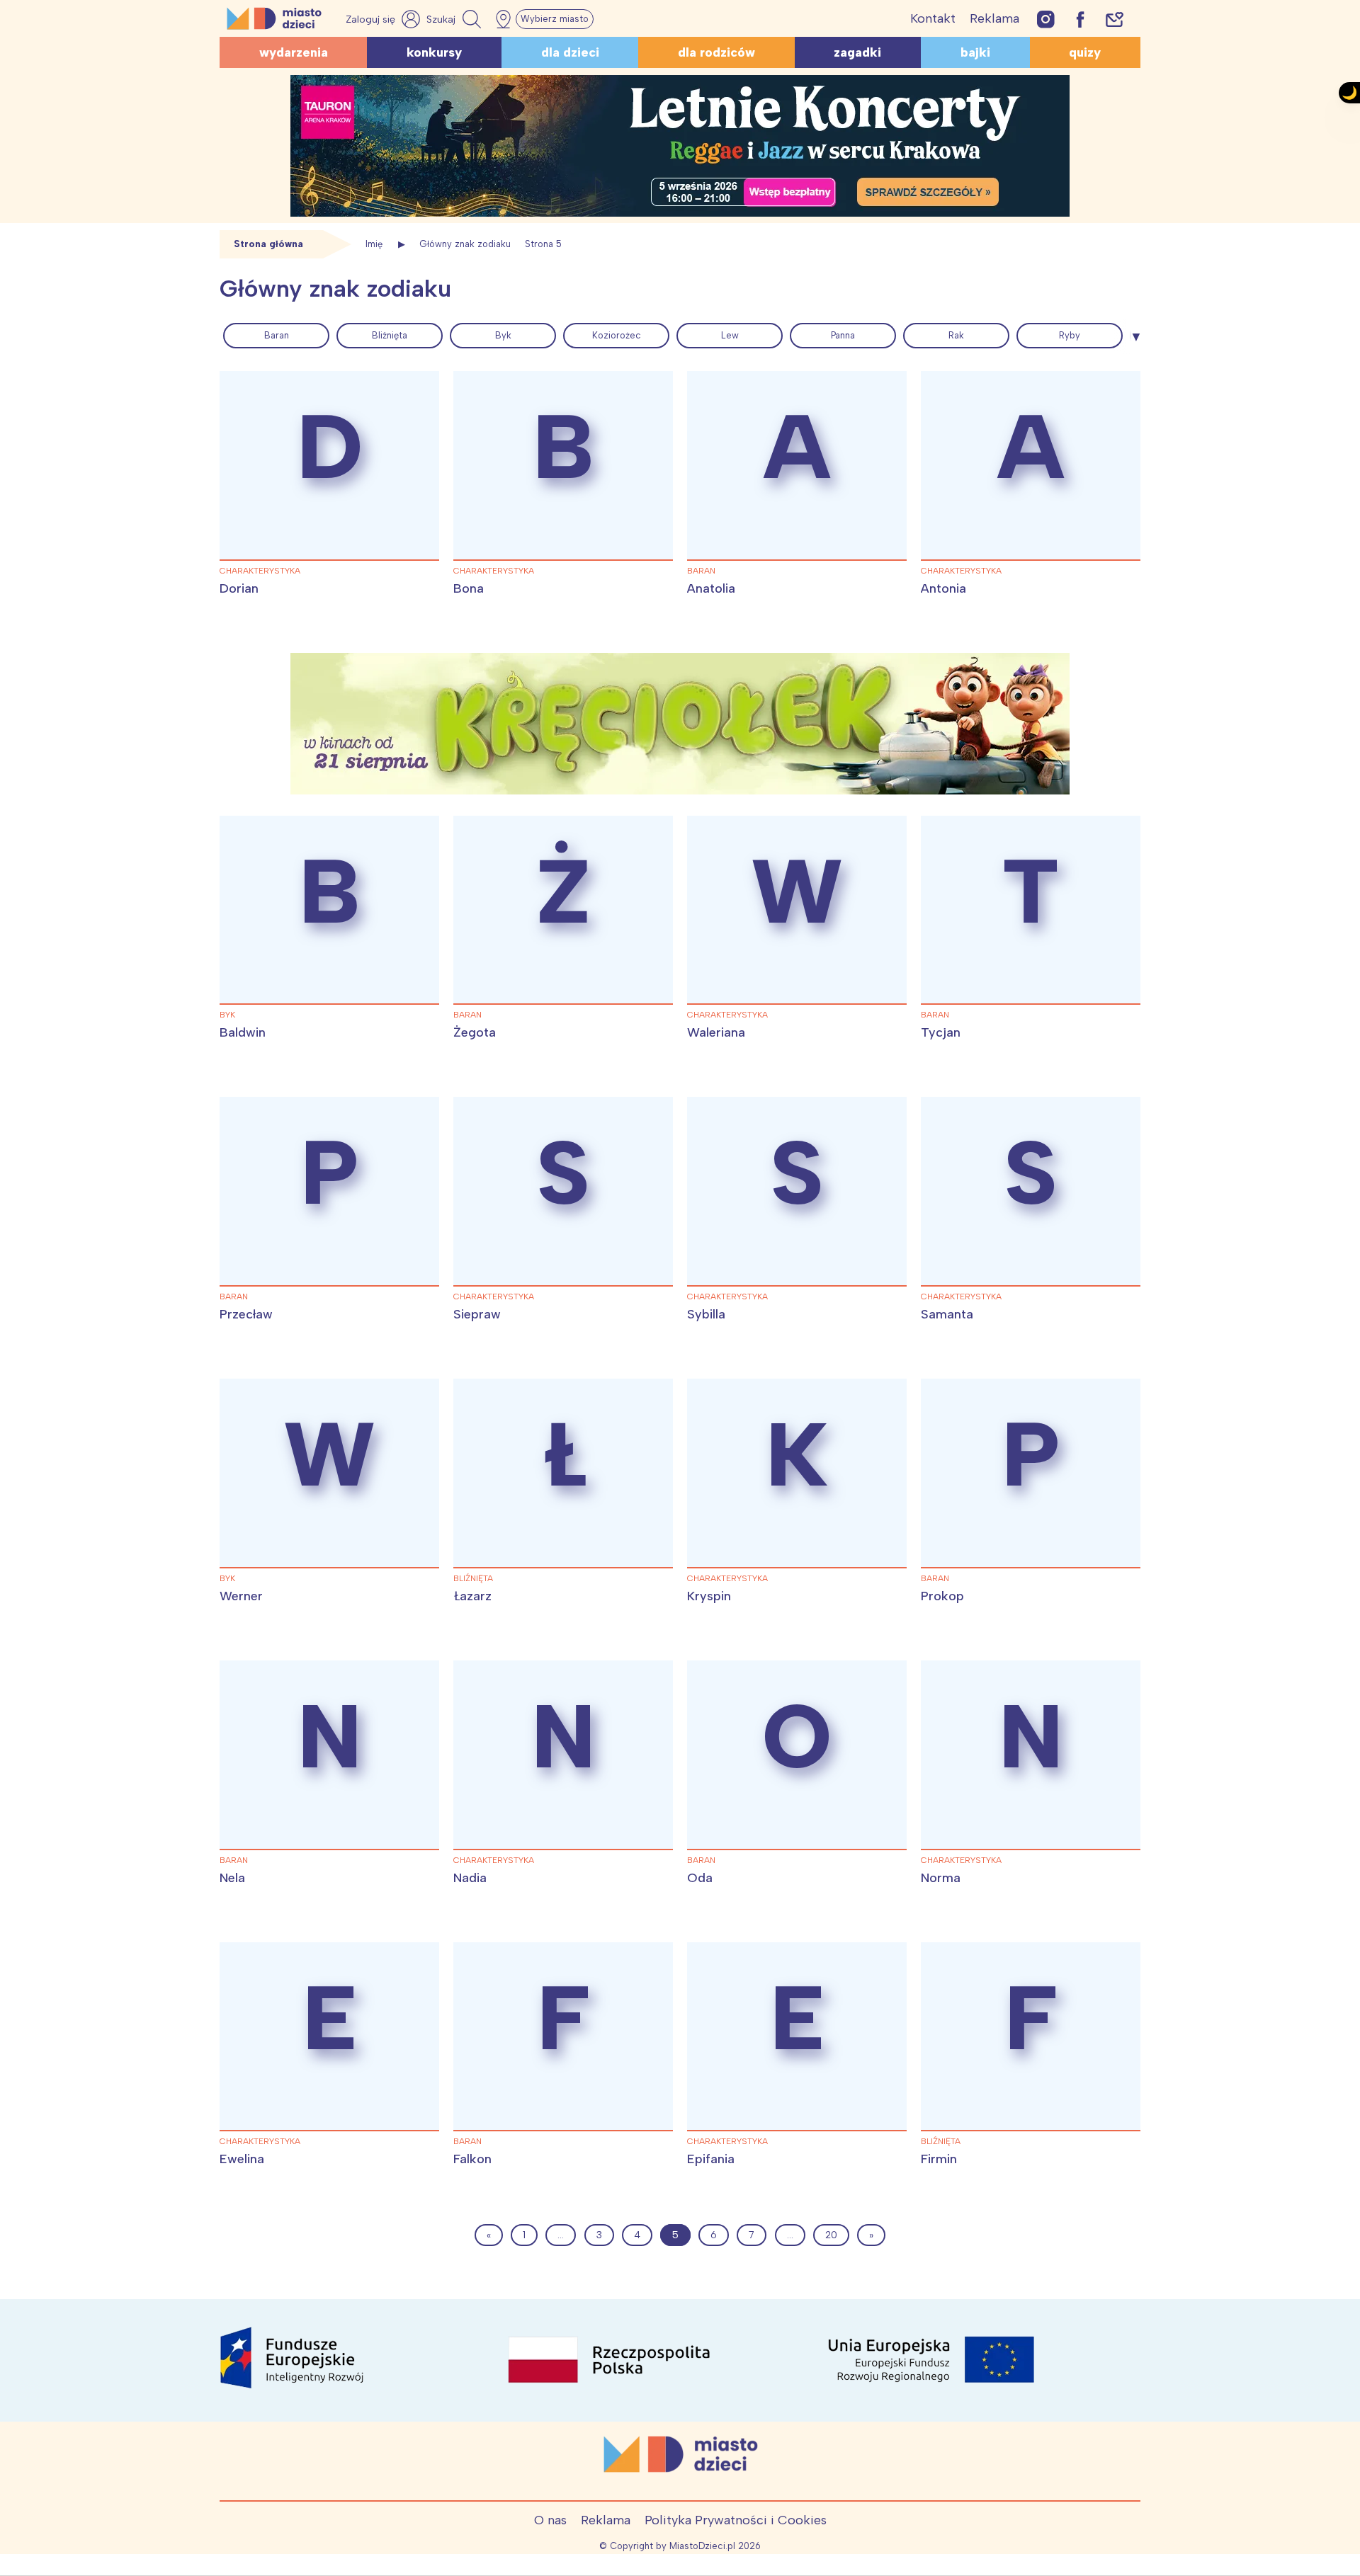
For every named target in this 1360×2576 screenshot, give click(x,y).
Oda (700, 1878)
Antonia (943, 588)
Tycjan (941, 1032)
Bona (469, 588)
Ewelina (242, 2159)
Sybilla (706, 1314)
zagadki (857, 52)
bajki (975, 52)
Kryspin (709, 1596)
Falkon (472, 2159)
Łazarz (472, 1596)
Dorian (239, 588)
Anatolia (711, 588)
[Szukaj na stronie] (455, 19)
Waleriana (716, 1032)
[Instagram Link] (1046, 19)
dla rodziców (716, 52)
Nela (232, 1878)
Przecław (246, 1314)
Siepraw (477, 1314)
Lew (730, 335)
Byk (503, 335)
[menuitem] (276, 336)
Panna (843, 335)
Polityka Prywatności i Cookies (736, 2520)
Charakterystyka (260, 571)
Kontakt (933, 18)
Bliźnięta (390, 335)
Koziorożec (617, 335)
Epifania (711, 2159)
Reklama (994, 18)
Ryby (1070, 335)
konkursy (434, 52)
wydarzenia (294, 52)
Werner (241, 1596)
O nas (550, 2520)
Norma (941, 1878)
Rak (956, 335)
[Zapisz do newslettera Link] (1115, 19)
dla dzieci (570, 52)
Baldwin (243, 1032)
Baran (277, 335)
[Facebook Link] (1080, 19)
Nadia (470, 1878)
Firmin (939, 2159)
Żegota (475, 1032)
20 (831, 2235)
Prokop (942, 1596)
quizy (1085, 52)
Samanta (947, 1314)
